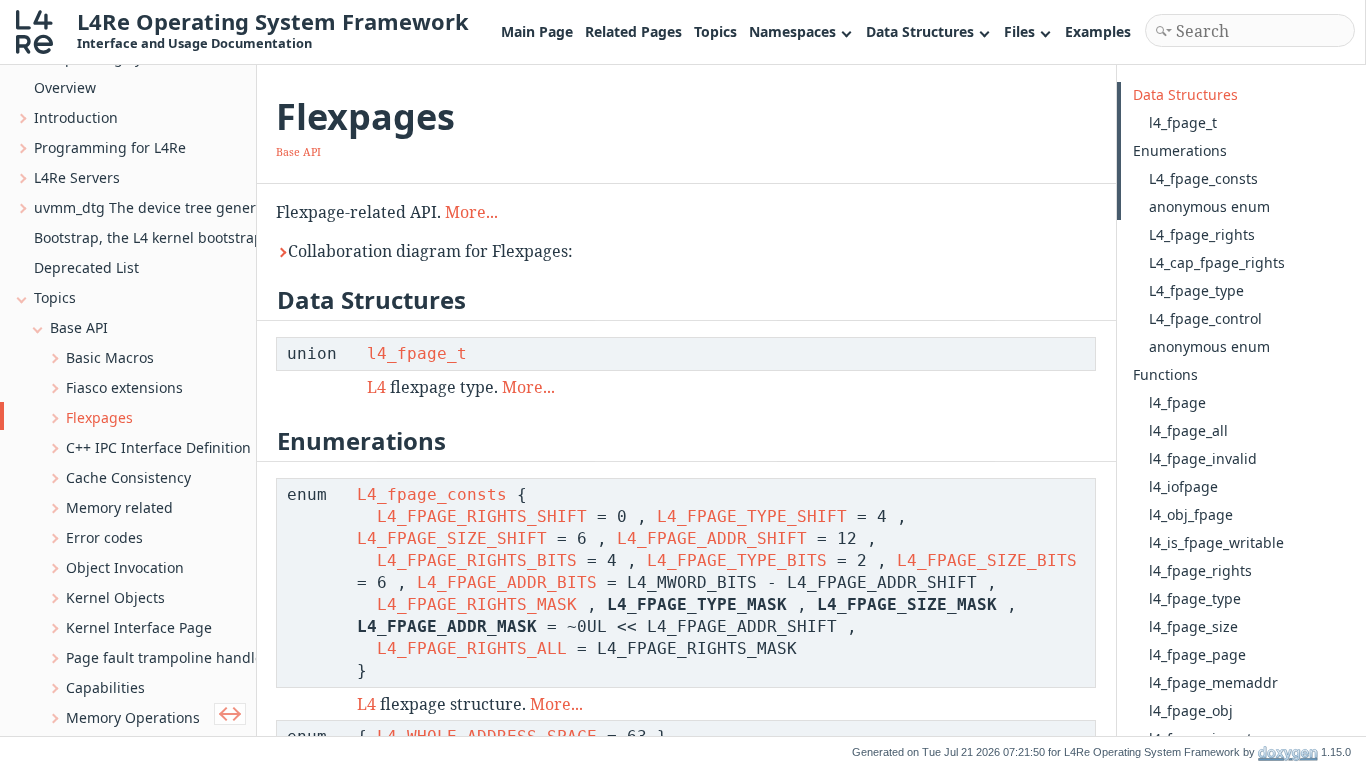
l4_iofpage (1183, 486)
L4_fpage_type (1196, 290)
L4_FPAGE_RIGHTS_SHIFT (482, 516)
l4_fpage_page (1197, 654)
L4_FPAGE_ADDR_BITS (507, 582)
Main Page (537, 31)
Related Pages (633, 31)
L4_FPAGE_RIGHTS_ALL (472, 648)
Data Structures (920, 31)
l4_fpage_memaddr (1213, 682)
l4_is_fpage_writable (1216, 542)
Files (1019, 31)
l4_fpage (1177, 402)
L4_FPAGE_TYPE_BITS (737, 560)
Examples (1098, 31)
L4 (376, 387)
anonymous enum (1209, 206)
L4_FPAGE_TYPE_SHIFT (752, 516)
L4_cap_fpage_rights (1217, 262)
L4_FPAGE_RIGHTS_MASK (477, 604)
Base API (298, 152)
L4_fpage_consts (432, 494)
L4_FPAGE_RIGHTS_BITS (477, 560)
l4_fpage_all (1188, 430)
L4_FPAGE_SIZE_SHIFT (452, 538)
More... (471, 212)
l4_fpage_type (1195, 598)
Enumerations (1180, 150)
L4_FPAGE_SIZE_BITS (987, 560)
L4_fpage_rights (1202, 234)
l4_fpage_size (1193, 626)
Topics (715, 31)
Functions (1165, 374)
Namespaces (792, 31)
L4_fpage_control (1205, 318)
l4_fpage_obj (1191, 710)
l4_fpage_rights (1200, 570)
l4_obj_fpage (1191, 514)
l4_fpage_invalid (1203, 458)
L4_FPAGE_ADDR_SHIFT (712, 538)
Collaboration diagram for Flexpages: (430, 251)
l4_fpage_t (417, 353)
